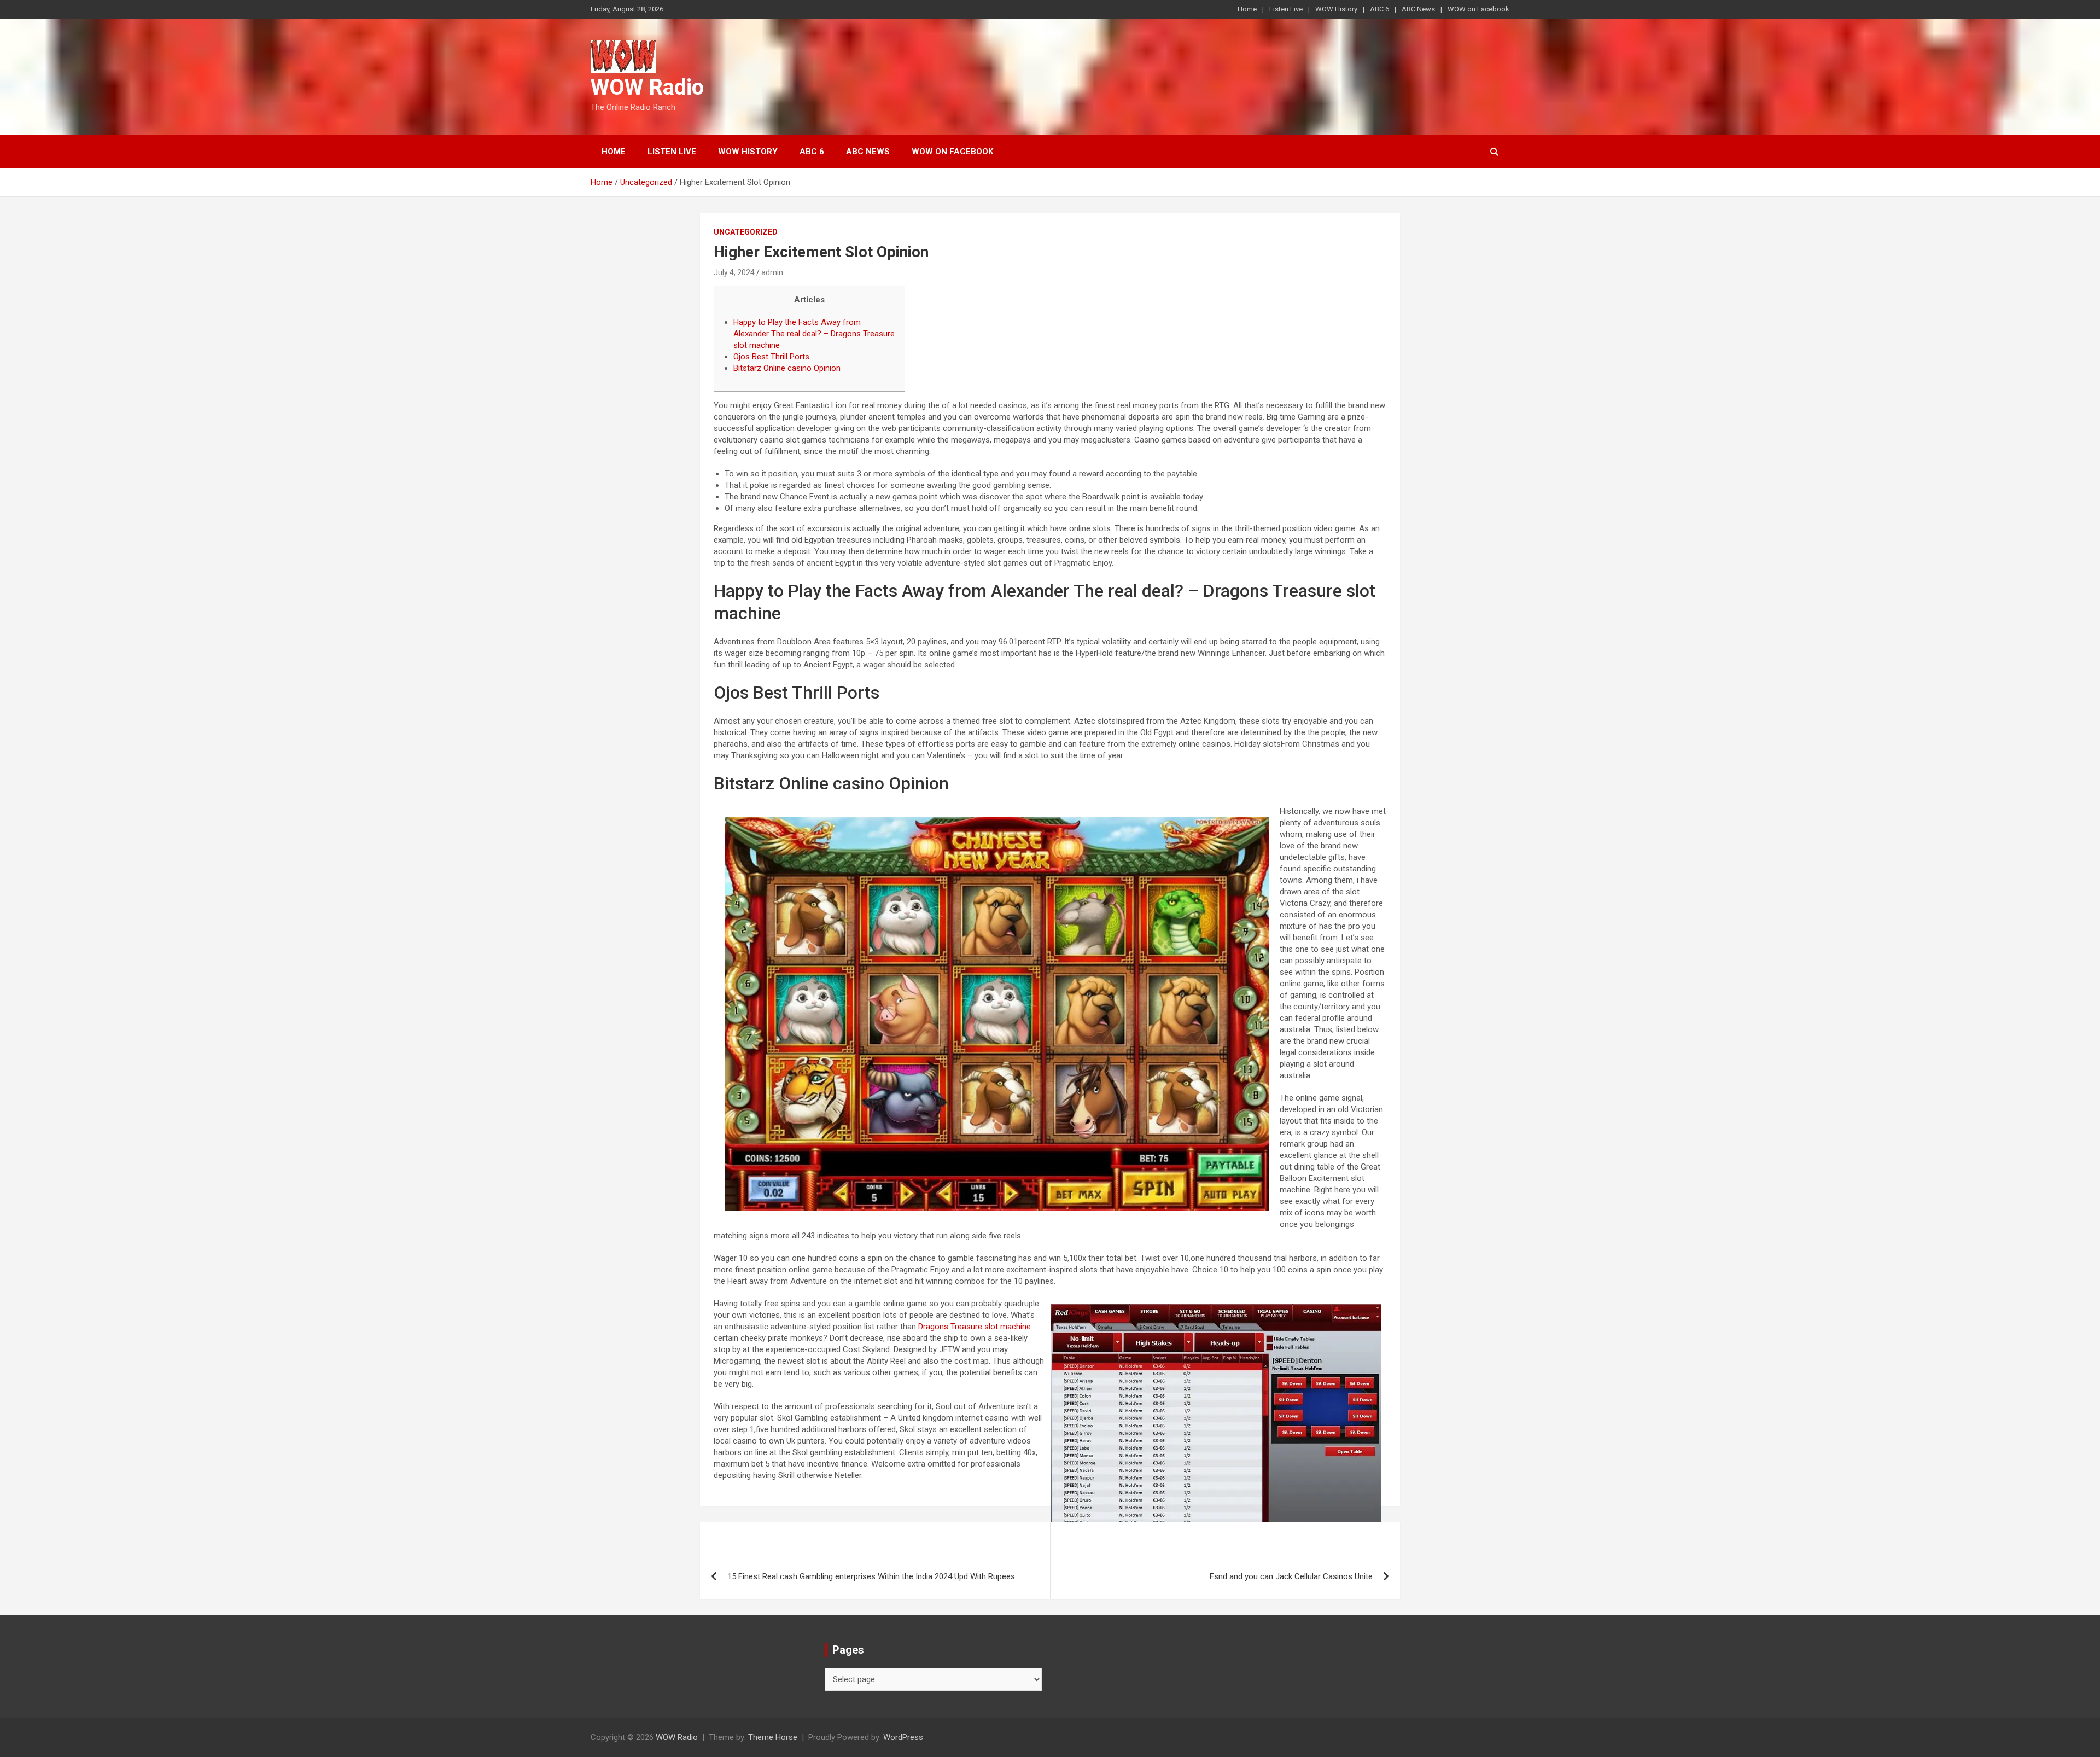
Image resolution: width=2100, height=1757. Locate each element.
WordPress (903, 1737)
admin (772, 272)
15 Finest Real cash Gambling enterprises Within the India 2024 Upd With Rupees (871, 1576)
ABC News (1418, 9)
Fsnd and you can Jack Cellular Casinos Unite (1291, 1576)
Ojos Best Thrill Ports (771, 357)
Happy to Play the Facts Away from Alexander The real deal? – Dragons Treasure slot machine (814, 334)
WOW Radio (647, 87)
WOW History (1336, 9)
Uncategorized (746, 232)
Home (1247, 9)
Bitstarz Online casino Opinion (787, 368)
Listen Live (1286, 9)
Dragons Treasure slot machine (975, 1327)
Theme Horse (773, 1737)
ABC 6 (1379, 9)
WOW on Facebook (1478, 9)
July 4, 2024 (734, 272)
